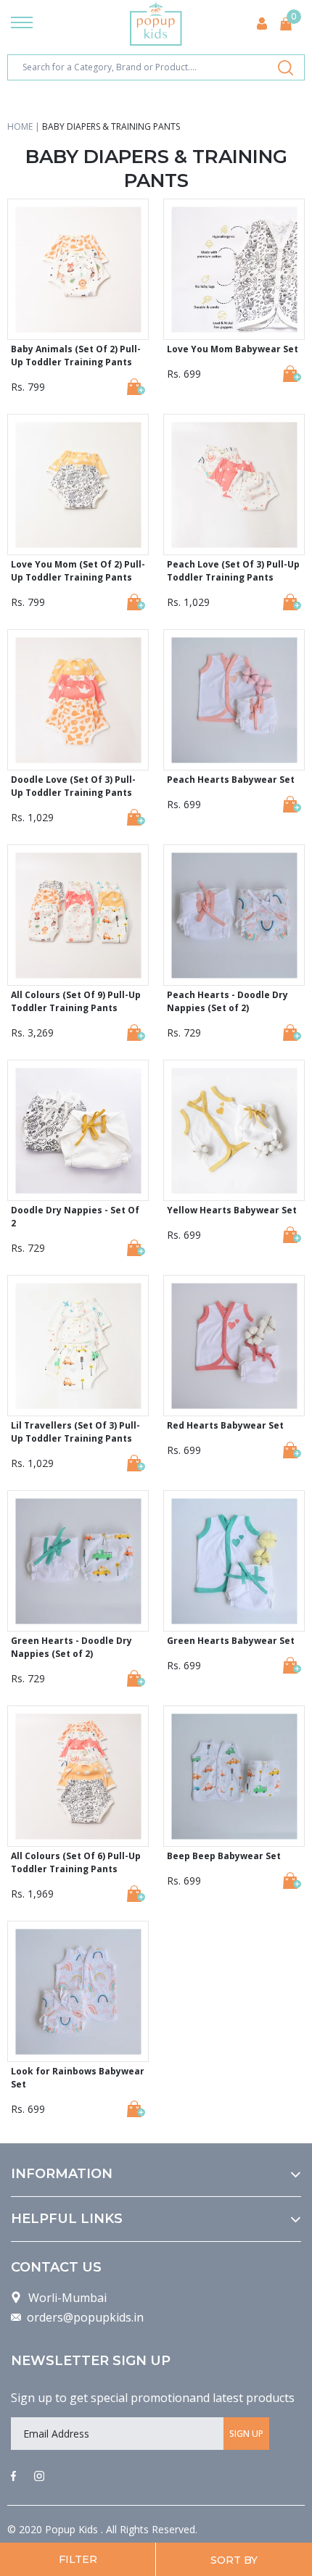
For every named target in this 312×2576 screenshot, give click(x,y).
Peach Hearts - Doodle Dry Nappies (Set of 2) (227, 1001)
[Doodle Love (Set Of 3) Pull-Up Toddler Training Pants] (136, 817)
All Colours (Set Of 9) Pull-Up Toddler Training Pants (76, 1001)
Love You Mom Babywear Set (233, 349)
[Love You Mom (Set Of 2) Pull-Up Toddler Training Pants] (136, 602)
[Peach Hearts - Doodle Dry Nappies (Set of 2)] (292, 1033)
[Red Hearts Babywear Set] (292, 1450)
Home (20, 126)
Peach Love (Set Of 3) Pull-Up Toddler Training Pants (233, 571)
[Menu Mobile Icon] (22, 24)
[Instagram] (39, 2477)
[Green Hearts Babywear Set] (292, 1665)
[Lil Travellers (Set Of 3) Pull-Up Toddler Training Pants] (136, 1463)
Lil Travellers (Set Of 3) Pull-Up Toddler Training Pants (75, 1432)
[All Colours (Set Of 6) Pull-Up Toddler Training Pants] (136, 1894)
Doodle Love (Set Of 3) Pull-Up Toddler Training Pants (73, 786)
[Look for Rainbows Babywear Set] (136, 2109)
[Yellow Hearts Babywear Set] (292, 1235)
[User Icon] (262, 24)
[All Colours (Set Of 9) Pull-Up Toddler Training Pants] (136, 1033)
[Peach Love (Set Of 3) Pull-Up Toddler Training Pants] (292, 602)
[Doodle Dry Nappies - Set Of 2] (136, 1248)
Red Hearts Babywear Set (225, 1425)
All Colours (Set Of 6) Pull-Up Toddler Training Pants (76, 1862)
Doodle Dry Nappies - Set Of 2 (75, 1217)
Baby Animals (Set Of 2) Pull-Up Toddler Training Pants (76, 356)
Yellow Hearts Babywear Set (232, 1210)
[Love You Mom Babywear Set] (292, 374)
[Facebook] (13, 2477)
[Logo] (156, 24)
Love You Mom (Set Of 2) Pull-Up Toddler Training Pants (78, 571)
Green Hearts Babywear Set (231, 1641)
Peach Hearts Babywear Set (231, 780)
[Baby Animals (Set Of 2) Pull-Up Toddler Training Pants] (136, 387)
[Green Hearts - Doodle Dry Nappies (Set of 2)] (136, 1678)
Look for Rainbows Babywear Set (78, 2078)
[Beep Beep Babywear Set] (292, 1881)
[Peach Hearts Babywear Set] (292, 804)
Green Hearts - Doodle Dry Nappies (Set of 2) (71, 1647)
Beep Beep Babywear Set (224, 1856)
